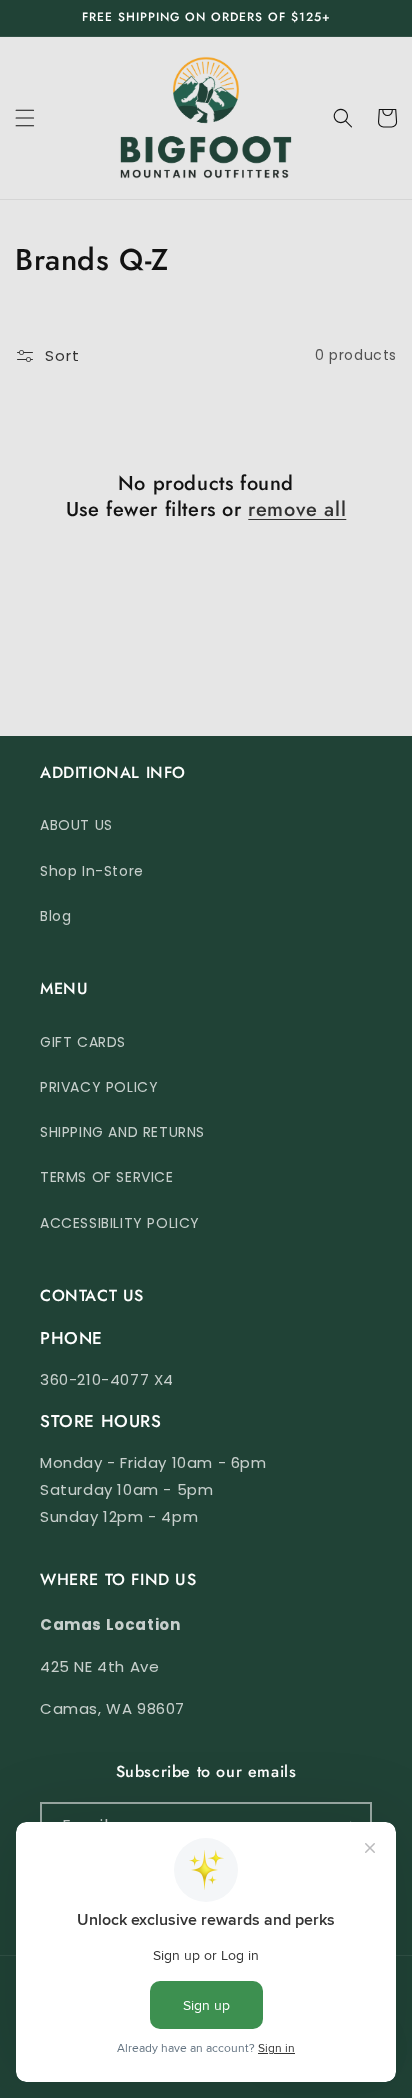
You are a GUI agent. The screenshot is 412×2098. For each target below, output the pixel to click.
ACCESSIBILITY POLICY (120, 1223)
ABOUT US (76, 825)
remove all (297, 510)
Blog (55, 916)
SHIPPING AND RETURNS (122, 1132)
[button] (25, 118)
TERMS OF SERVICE (107, 1177)
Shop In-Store (92, 871)
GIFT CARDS (83, 1042)
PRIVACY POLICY (99, 1087)
